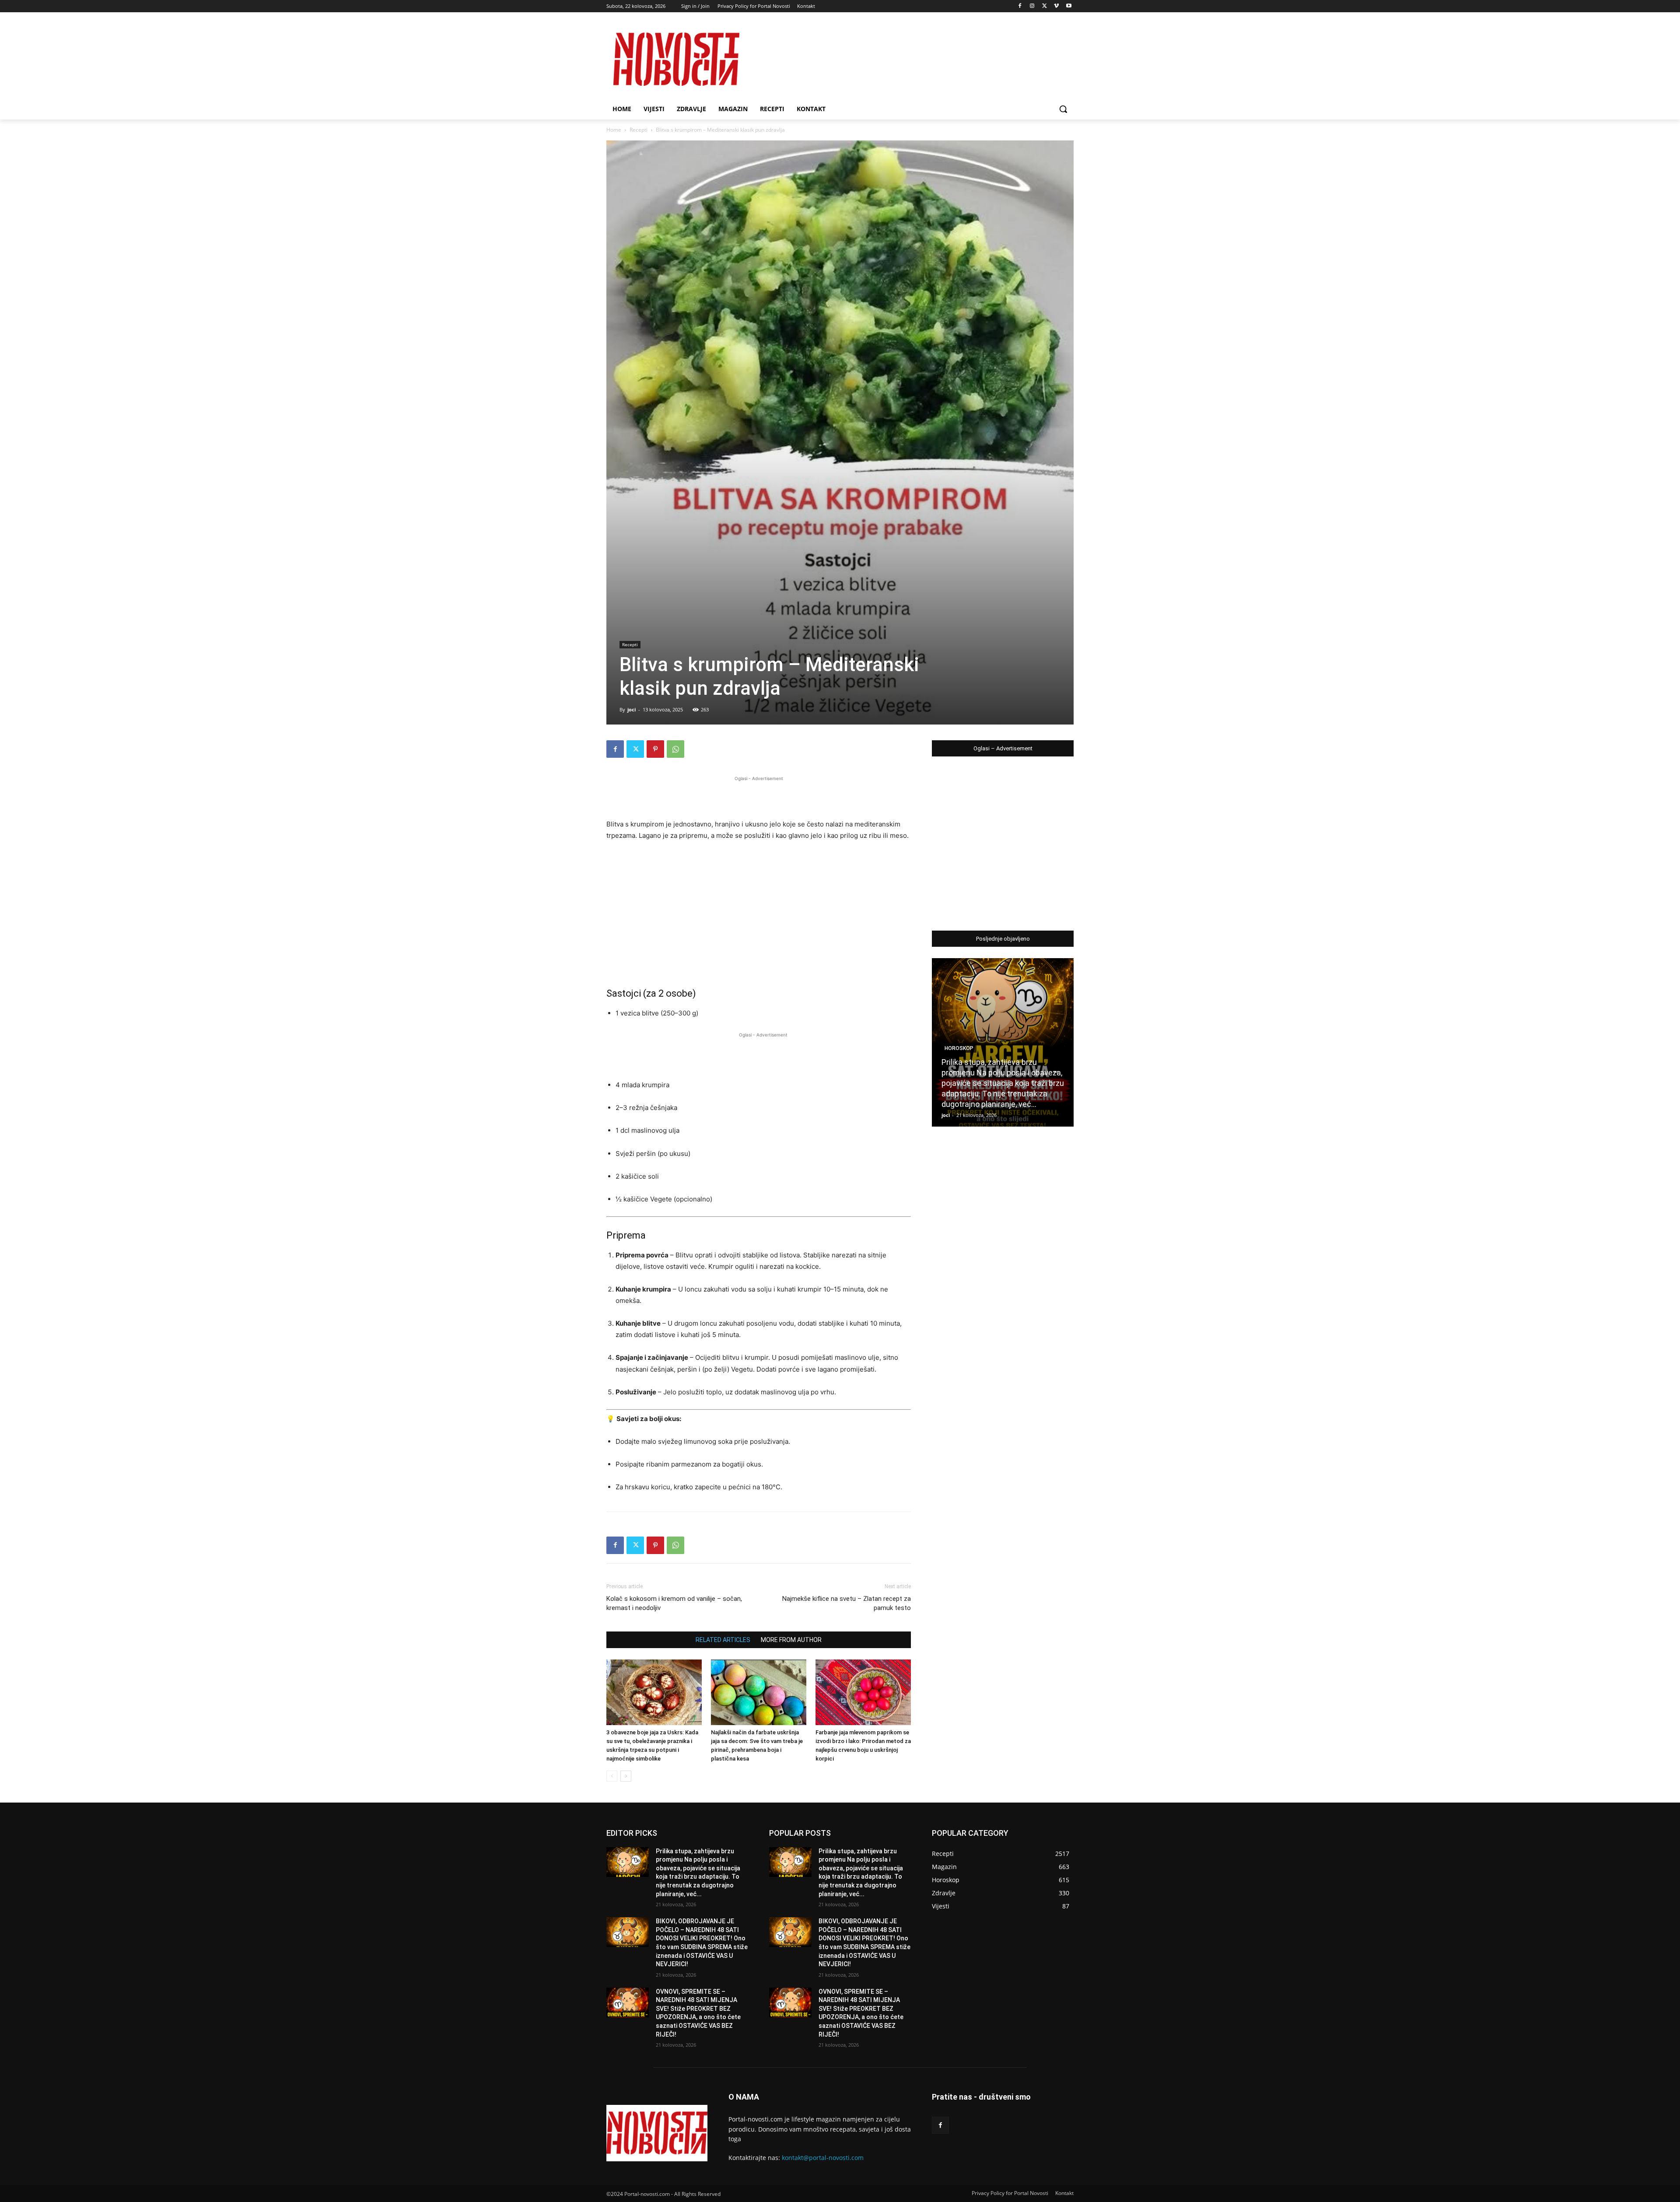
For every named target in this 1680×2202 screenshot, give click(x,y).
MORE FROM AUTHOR (791, 1640)
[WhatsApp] (675, 749)
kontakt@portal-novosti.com (823, 2158)
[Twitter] (1045, 6)
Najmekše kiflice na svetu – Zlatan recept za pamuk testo (847, 1603)
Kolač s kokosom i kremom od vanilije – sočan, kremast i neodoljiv (674, 1603)
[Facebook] (1020, 6)
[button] (1063, 109)
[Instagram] (1032, 6)
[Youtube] (1069, 6)
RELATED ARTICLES (723, 1640)
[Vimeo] (1056, 6)
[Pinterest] (655, 749)
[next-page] (626, 1776)
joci (632, 709)
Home (614, 130)
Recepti (639, 130)
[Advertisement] (759, 796)
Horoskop (959, 1048)
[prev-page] (612, 1776)
